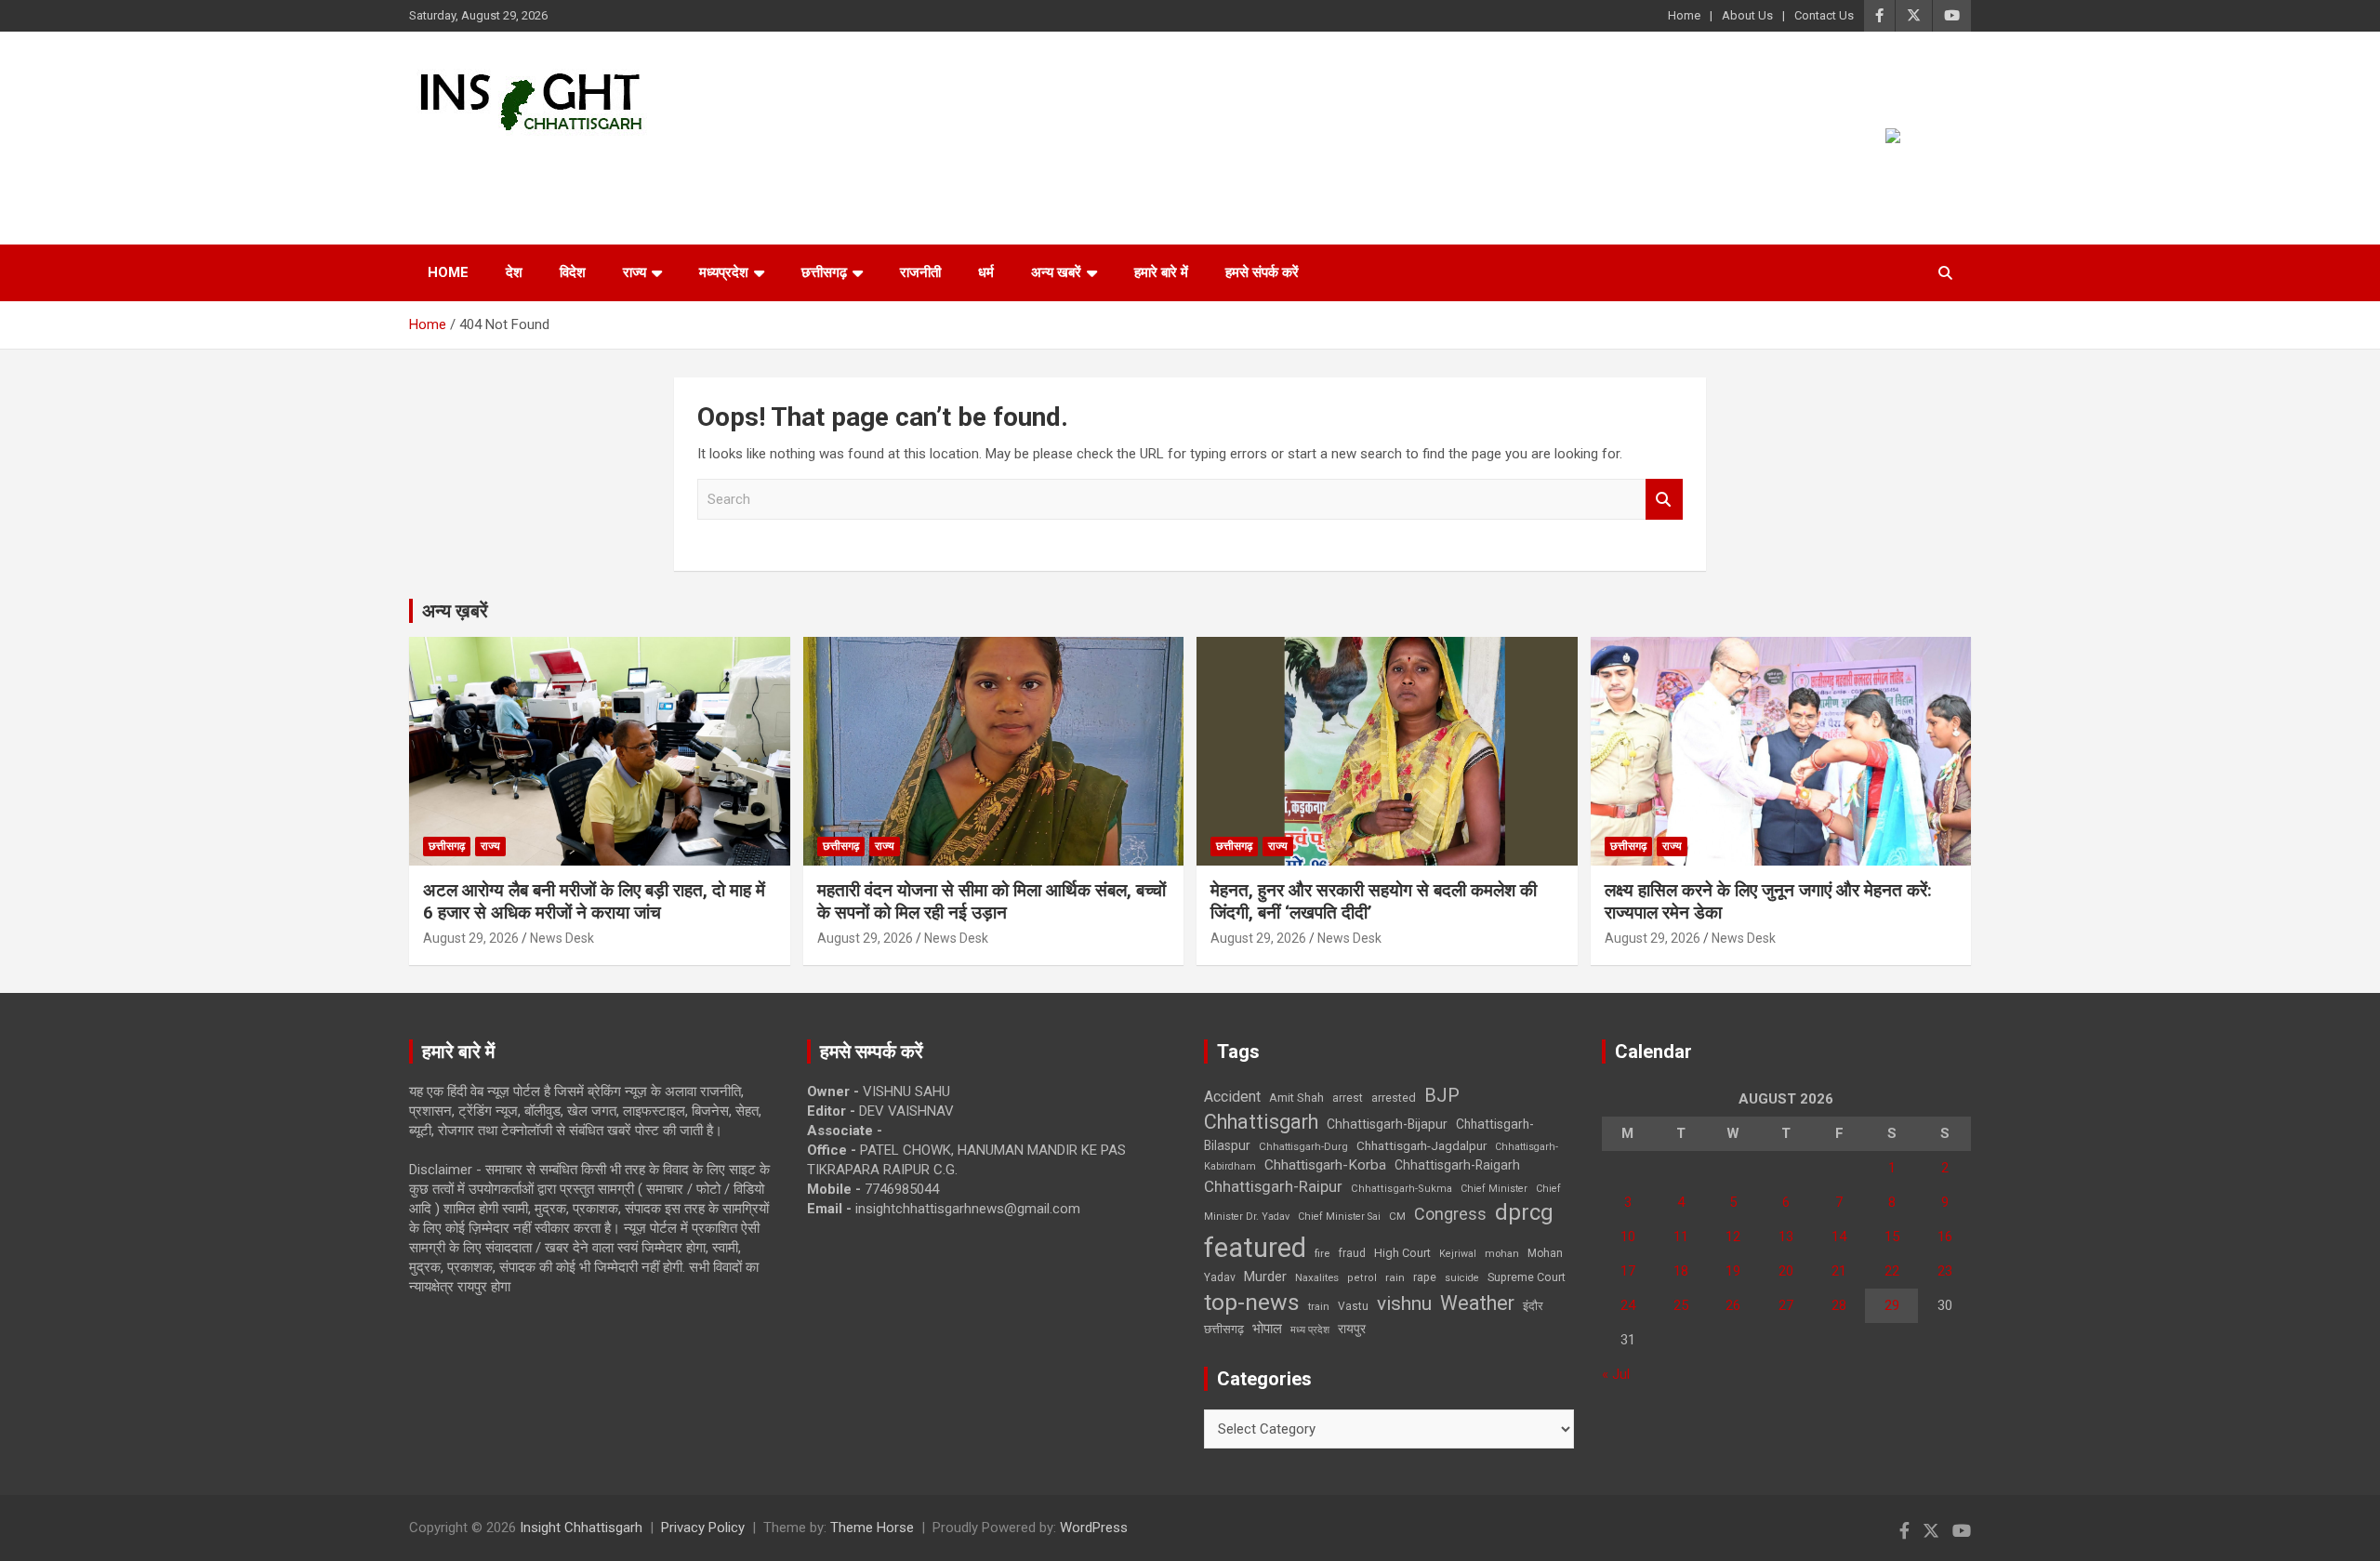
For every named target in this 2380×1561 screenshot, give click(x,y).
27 (1786, 1305)
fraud (1352, 1253)
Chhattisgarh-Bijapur (1387, 1124)
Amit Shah (1296, 1098)
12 (1733, 1237)
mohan (1502, 1254)
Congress (1450, 1214)
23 (1945, 1271)
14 (1839, 1237)
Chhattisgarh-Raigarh (1457, 1165)
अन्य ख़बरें (455, 611)
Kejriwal (1458, 1254)
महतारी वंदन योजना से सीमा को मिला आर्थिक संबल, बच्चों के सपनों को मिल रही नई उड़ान (992, 902)
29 (1892, 1305)
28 (1839, 1305)
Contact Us (1824, 15)
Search (1664, 500)
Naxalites (1317, 1277)
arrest (1348, 1098)
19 (1733, 1271)
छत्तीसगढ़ (824, 272)
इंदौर (1533, 1306)
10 (1628, 1237)
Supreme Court (1527, 1277)
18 (1681, 1271)
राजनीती (920, 272)
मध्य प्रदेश (1310, 1330)
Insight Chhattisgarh (578, 163)
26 (1733, 1305)
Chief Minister (1494, 1189)
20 (1786, 1271)
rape (1425, 1277)
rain (1395, 1277)
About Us (1747, 15)
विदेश (573, 272)
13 (1786, 1237)
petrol (1362, 1278)
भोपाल (1267, 1329)
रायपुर (1352, 1329)
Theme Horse (872, 1528)
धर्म (986, 272)
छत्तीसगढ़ (1224, 1329)
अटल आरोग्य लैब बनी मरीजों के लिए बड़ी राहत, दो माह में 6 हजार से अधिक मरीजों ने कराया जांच (594, 902)
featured (1255, 1248)
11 (1681, 1237)
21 (1839, 1271)
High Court (1402, 1253)
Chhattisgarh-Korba (1325, 1165)
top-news (1252, 1302)
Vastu (1353, 1306)
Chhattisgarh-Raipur (1273, 1186)
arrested (1394, 1098)
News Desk (562, 938)
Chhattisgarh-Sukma (1402, 1189)
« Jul (1616, 1374)
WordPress (1094, 1528)
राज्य (635, 272)
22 (1892, 1271)
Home (1684, 15)
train (1319, 1307)
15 (1892, 1237)
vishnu (1404, 1303)
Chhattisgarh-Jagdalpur (1421, 1145)
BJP (1442, 1095)
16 (1945, 1237)
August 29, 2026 (471, 938)
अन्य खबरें (1056, 272)
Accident (1232, 1097)
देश (514, 272)
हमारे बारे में (1161, 272)
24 (1628, 1305)
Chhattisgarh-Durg (1303, 1146)
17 (1628, 1271)
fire (1322, 1253)
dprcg (1524, 1212)
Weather (1477, 1303)
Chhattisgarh (1261, 1122)
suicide (1462, 1278)
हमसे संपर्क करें (1262, 272)
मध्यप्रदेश (724, 272)
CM (1397, 1216)
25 (1681, 1305)
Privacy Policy (703, 1528)
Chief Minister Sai (1339, 1217)
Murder (1265, 1277)
